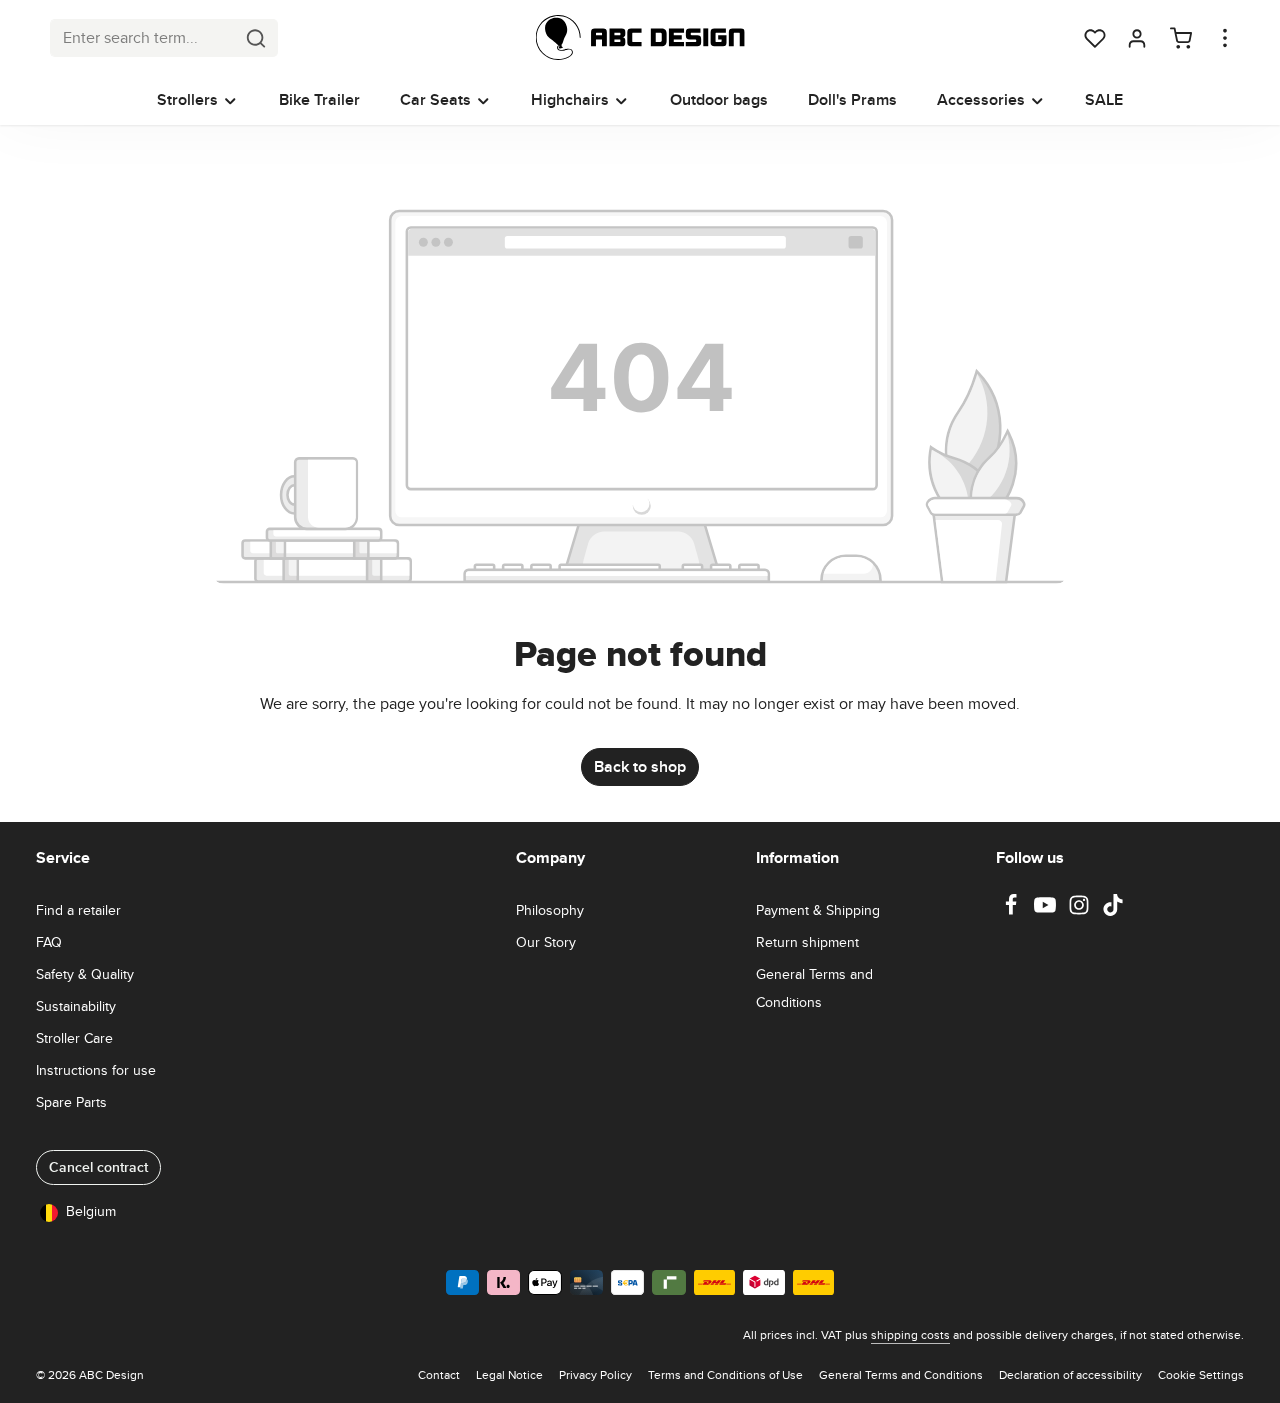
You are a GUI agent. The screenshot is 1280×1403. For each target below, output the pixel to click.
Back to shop (640, 766)
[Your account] (1137, 38)
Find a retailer (78, 910)
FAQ (49, 942)
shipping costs (910, 1334)
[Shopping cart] (1181, 38)
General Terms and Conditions (814, 988)
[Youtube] (1047, 911)
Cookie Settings (1201, 1374)
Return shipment (807, 942)
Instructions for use (96, 1070)
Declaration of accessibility (1070, 1374)
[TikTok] (1113, 911)
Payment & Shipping (818, 910)
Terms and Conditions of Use (725, 1374)
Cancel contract (98, 1167)
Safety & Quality (85, 974)
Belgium (91, 1211)
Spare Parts (71, 1102)
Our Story (546, 942)
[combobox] (143, 38)
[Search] (256, 38)
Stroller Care (74, 1038)
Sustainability (76, 1006)
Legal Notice (509, 1374)
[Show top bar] (1225, 38)
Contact (439, 1374)
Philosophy (550, 910)
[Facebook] (1013, 911)
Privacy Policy (595, 1374)
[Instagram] (1081, 911)
